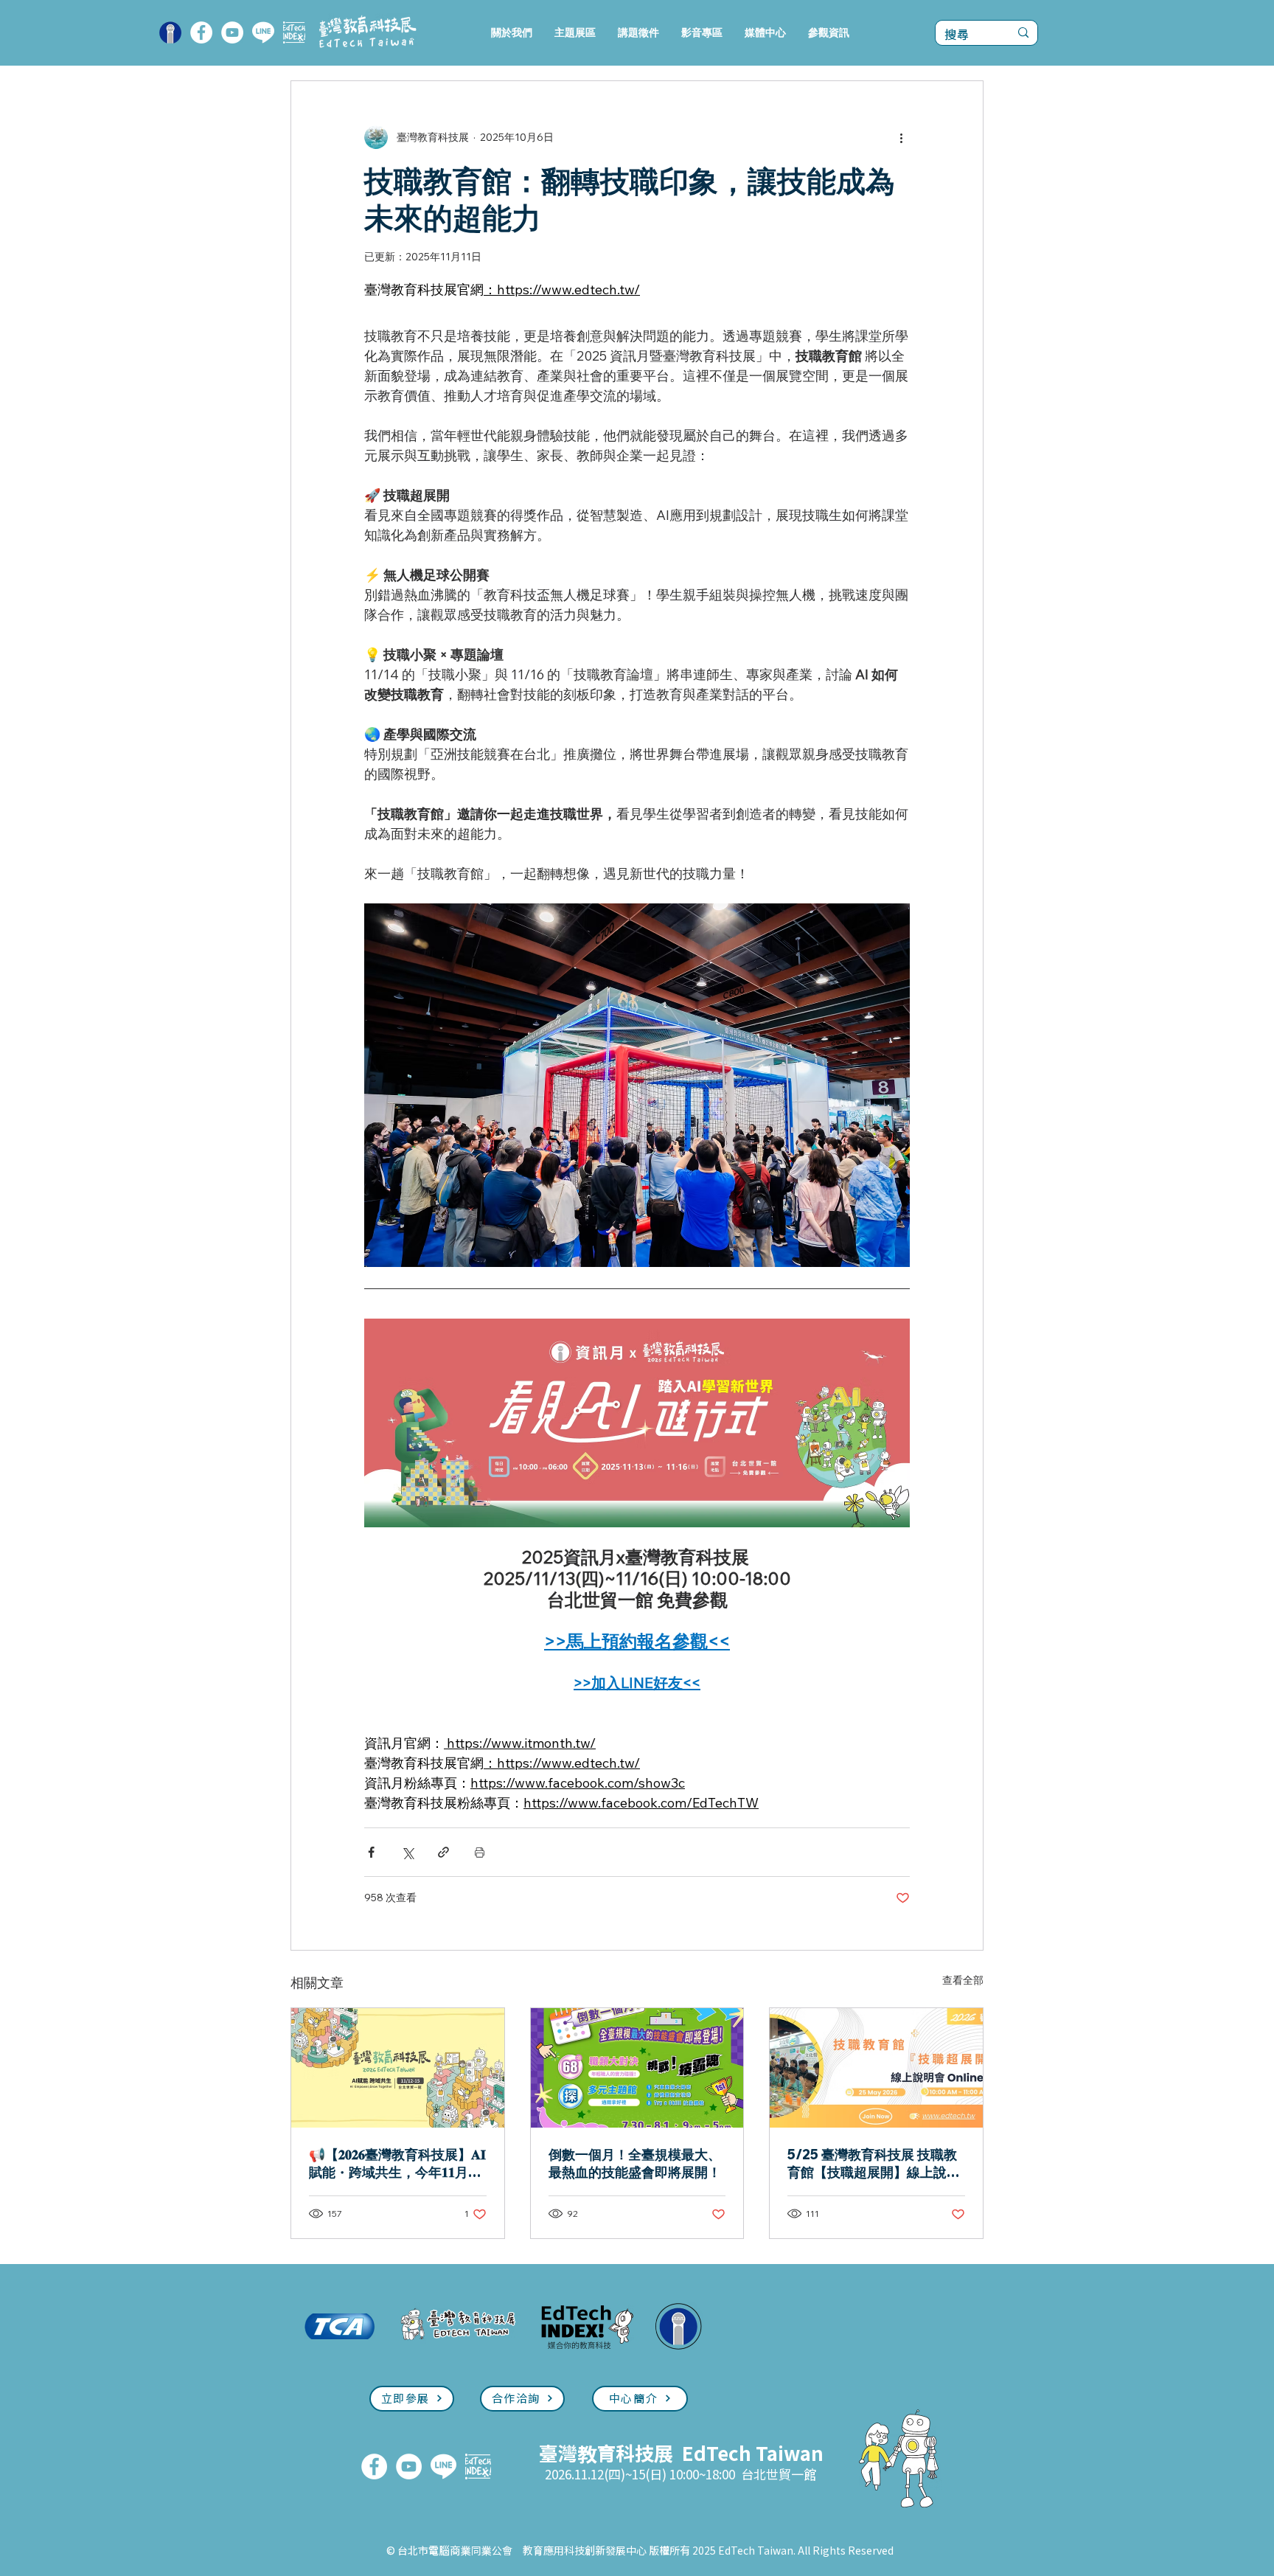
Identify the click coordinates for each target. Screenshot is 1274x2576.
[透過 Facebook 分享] (371, 1852)
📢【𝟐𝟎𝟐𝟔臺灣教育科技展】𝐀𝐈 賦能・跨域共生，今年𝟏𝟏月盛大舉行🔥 (397, 2164)
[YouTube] (232, 32)
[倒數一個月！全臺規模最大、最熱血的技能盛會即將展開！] (637, 2068)
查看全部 (963, 1980)
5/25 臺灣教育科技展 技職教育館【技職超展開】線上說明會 (874, 2164)
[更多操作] (901, 137)
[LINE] (263, 32)
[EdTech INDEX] (294, 32)
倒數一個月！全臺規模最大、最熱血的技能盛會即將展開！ (635, 2163)
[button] (575, 33)
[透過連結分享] (443, 1852)
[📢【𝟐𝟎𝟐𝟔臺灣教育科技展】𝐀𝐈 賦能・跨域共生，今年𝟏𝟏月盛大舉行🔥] (398, 2068)
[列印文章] (480, 1852)
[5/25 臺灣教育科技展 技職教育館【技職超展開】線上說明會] (876, 2068)
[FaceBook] (201, 32)
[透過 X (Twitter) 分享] (407, 1852)
